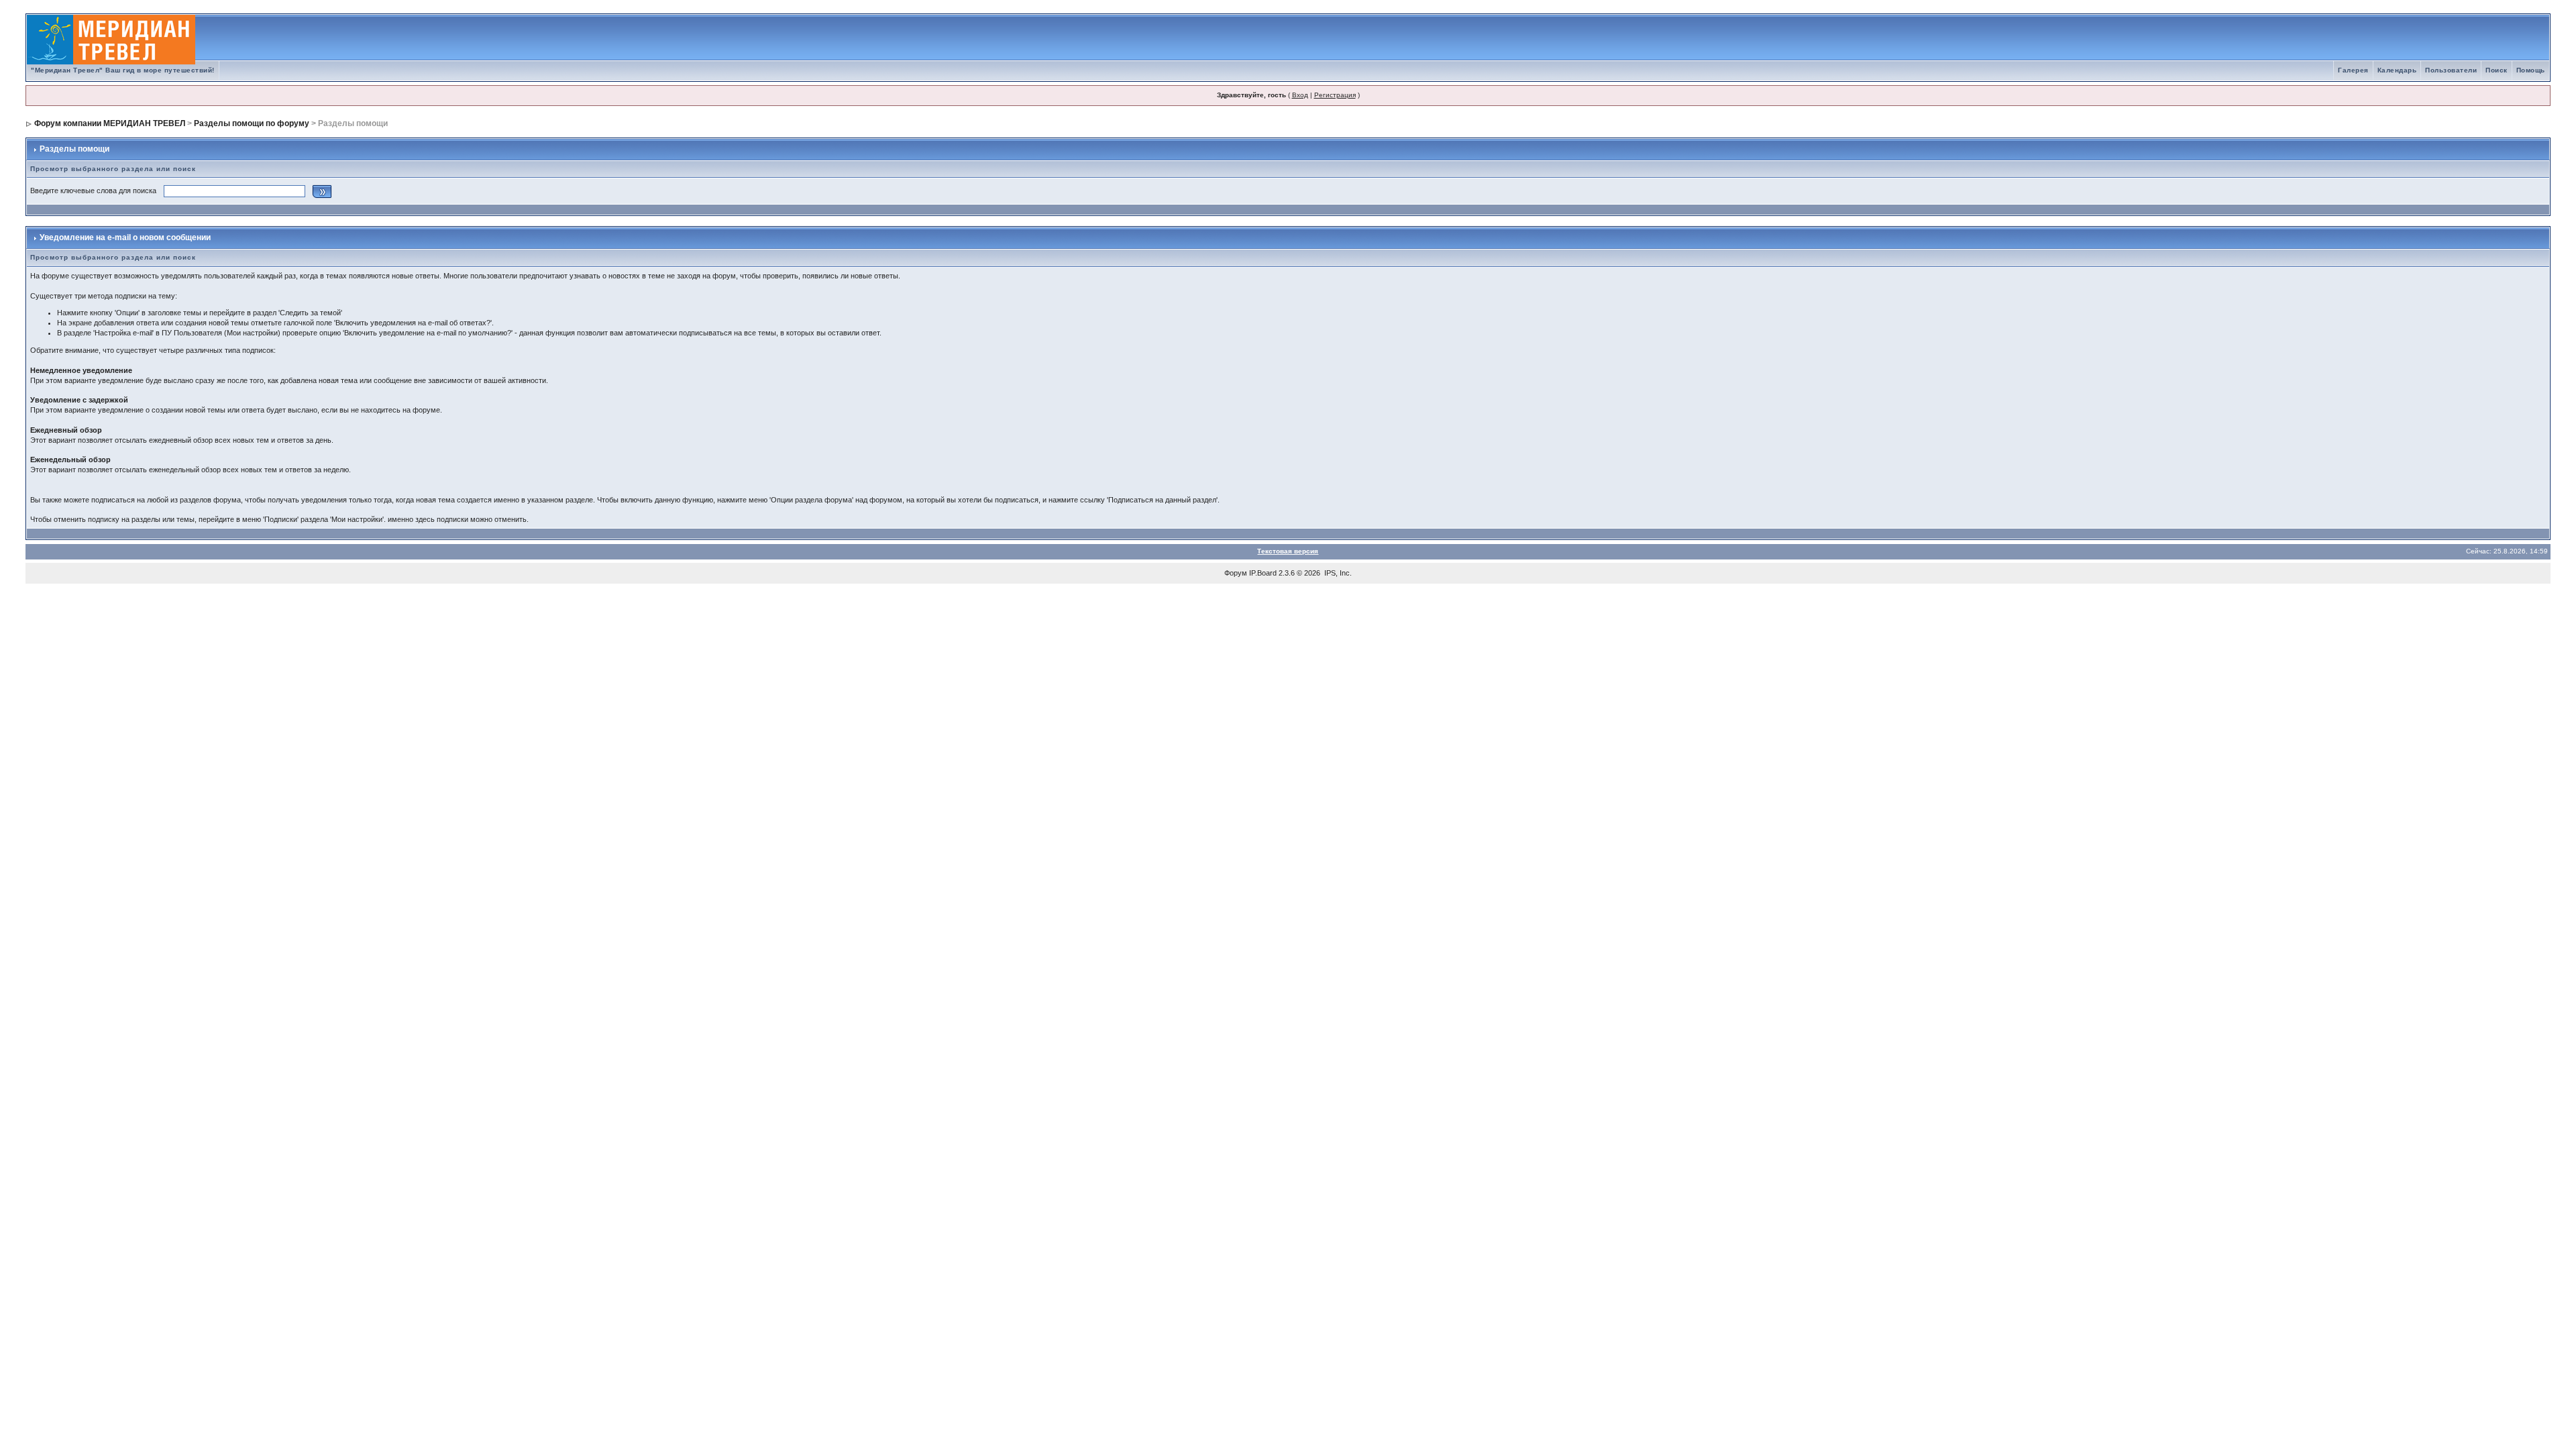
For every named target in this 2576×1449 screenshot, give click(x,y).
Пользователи (2451, 70)
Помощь (2531, 70)
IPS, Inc (1337, 573)
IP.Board (1263, 573)
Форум (1236, 573)
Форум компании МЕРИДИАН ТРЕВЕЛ (110, 123)
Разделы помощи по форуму (252, 123)
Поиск (2497, 70)
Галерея (2353, 70)
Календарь (2397, 70)
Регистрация (1335, 95)
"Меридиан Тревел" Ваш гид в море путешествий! (123, 70)
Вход (1300, 95)
